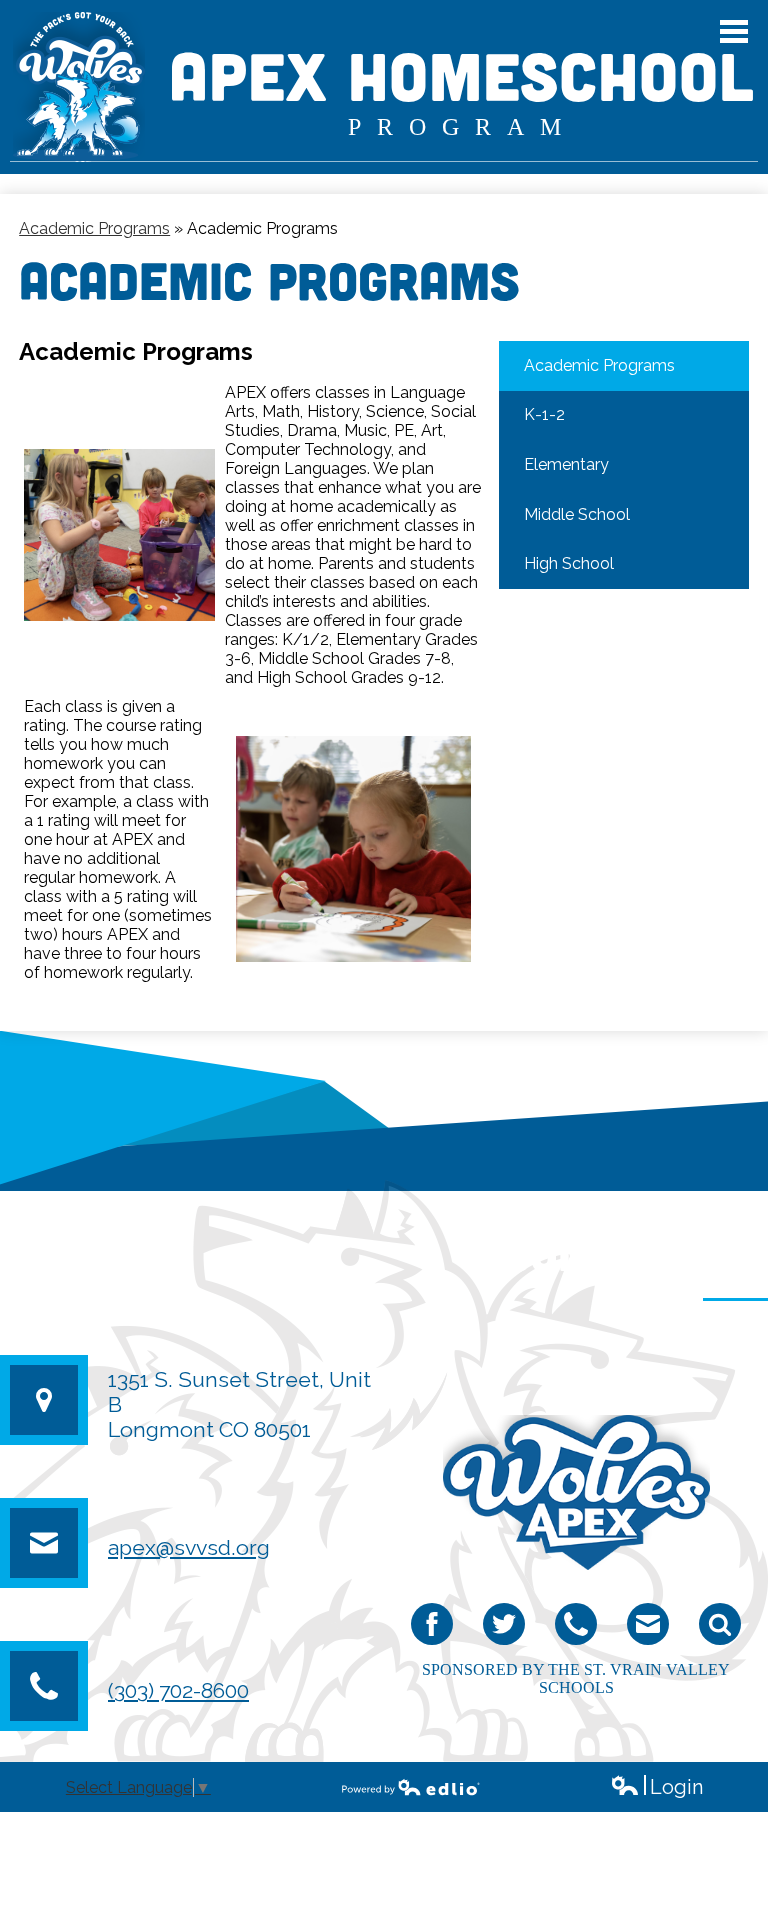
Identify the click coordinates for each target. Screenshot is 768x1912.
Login (656, 1787)
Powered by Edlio (411, 1787)
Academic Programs (94, 228)
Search (720, 1624)
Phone (576, 1624)
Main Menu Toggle (734, 31)
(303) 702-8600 (178, 1690)
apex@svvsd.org (189, 1547)
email (648, 1624)
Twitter (504, 1624)
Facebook (432, 1624)
